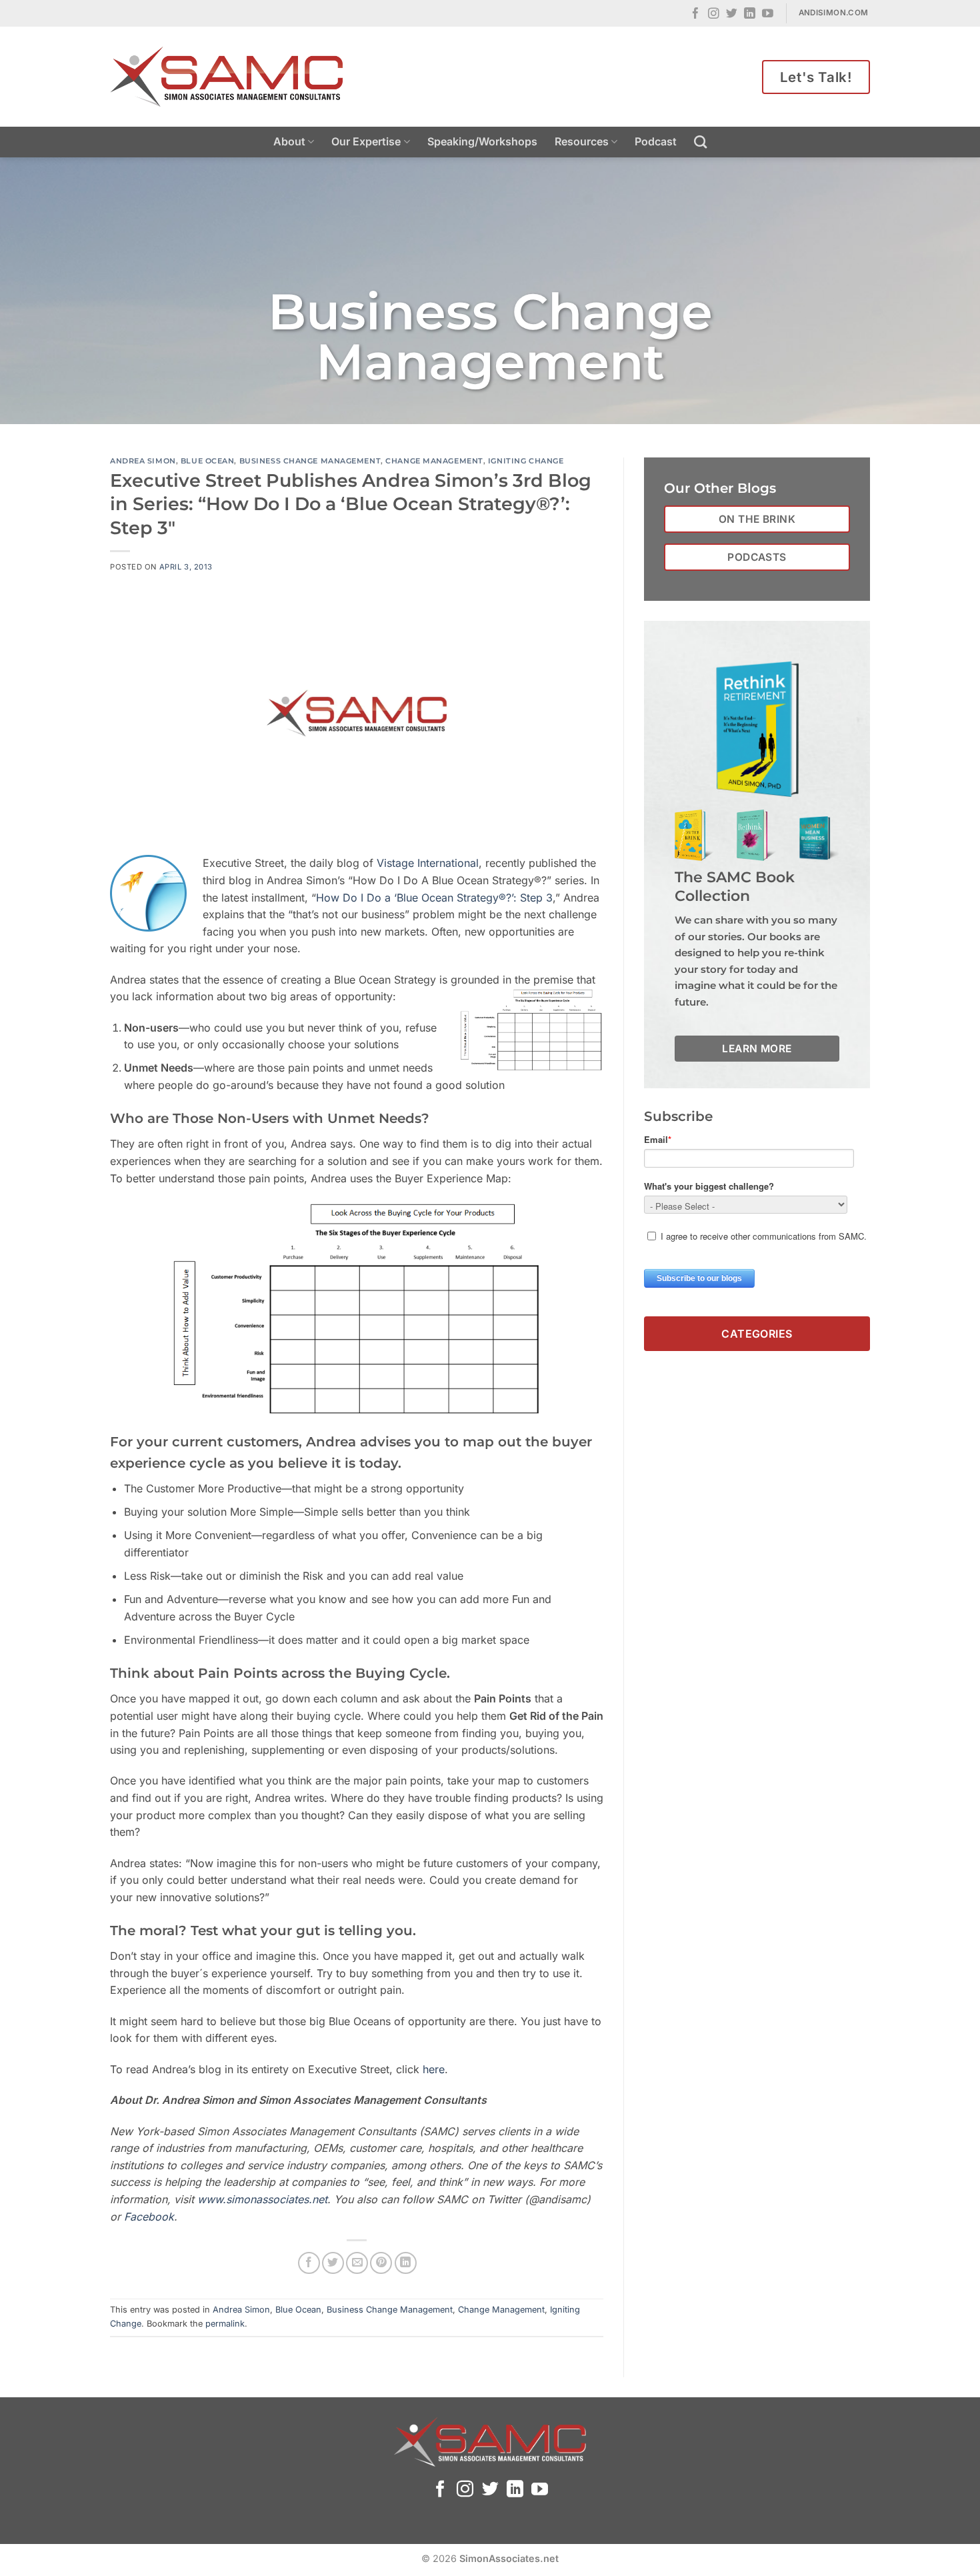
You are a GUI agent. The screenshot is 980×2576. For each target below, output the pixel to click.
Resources (582, 141)
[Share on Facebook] (309, 2263)
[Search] (700, 142)
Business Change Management (310, 461)
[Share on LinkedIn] (406, 2263)
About (289, 141)
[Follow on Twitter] (732, 14)
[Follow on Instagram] (714, 14)
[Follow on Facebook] (696, 14)
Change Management (434, 461)
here (434, 2069)
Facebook (149, 2217)
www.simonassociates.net (262, 2199)
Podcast (656, 141)
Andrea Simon (143, 461)
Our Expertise (366, 141)
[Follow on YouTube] (768, 14)
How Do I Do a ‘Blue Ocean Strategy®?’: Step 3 (434, 898)
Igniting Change (526, 461)
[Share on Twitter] (333, 2263)
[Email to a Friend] (357, 2263)
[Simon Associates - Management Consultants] (227, 77)
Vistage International (428, 863)
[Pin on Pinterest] (381, 2263)
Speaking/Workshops (482, 141)
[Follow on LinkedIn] (750, 14)
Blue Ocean (208, 461)
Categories (757, 1333)
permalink (225, 2324)
